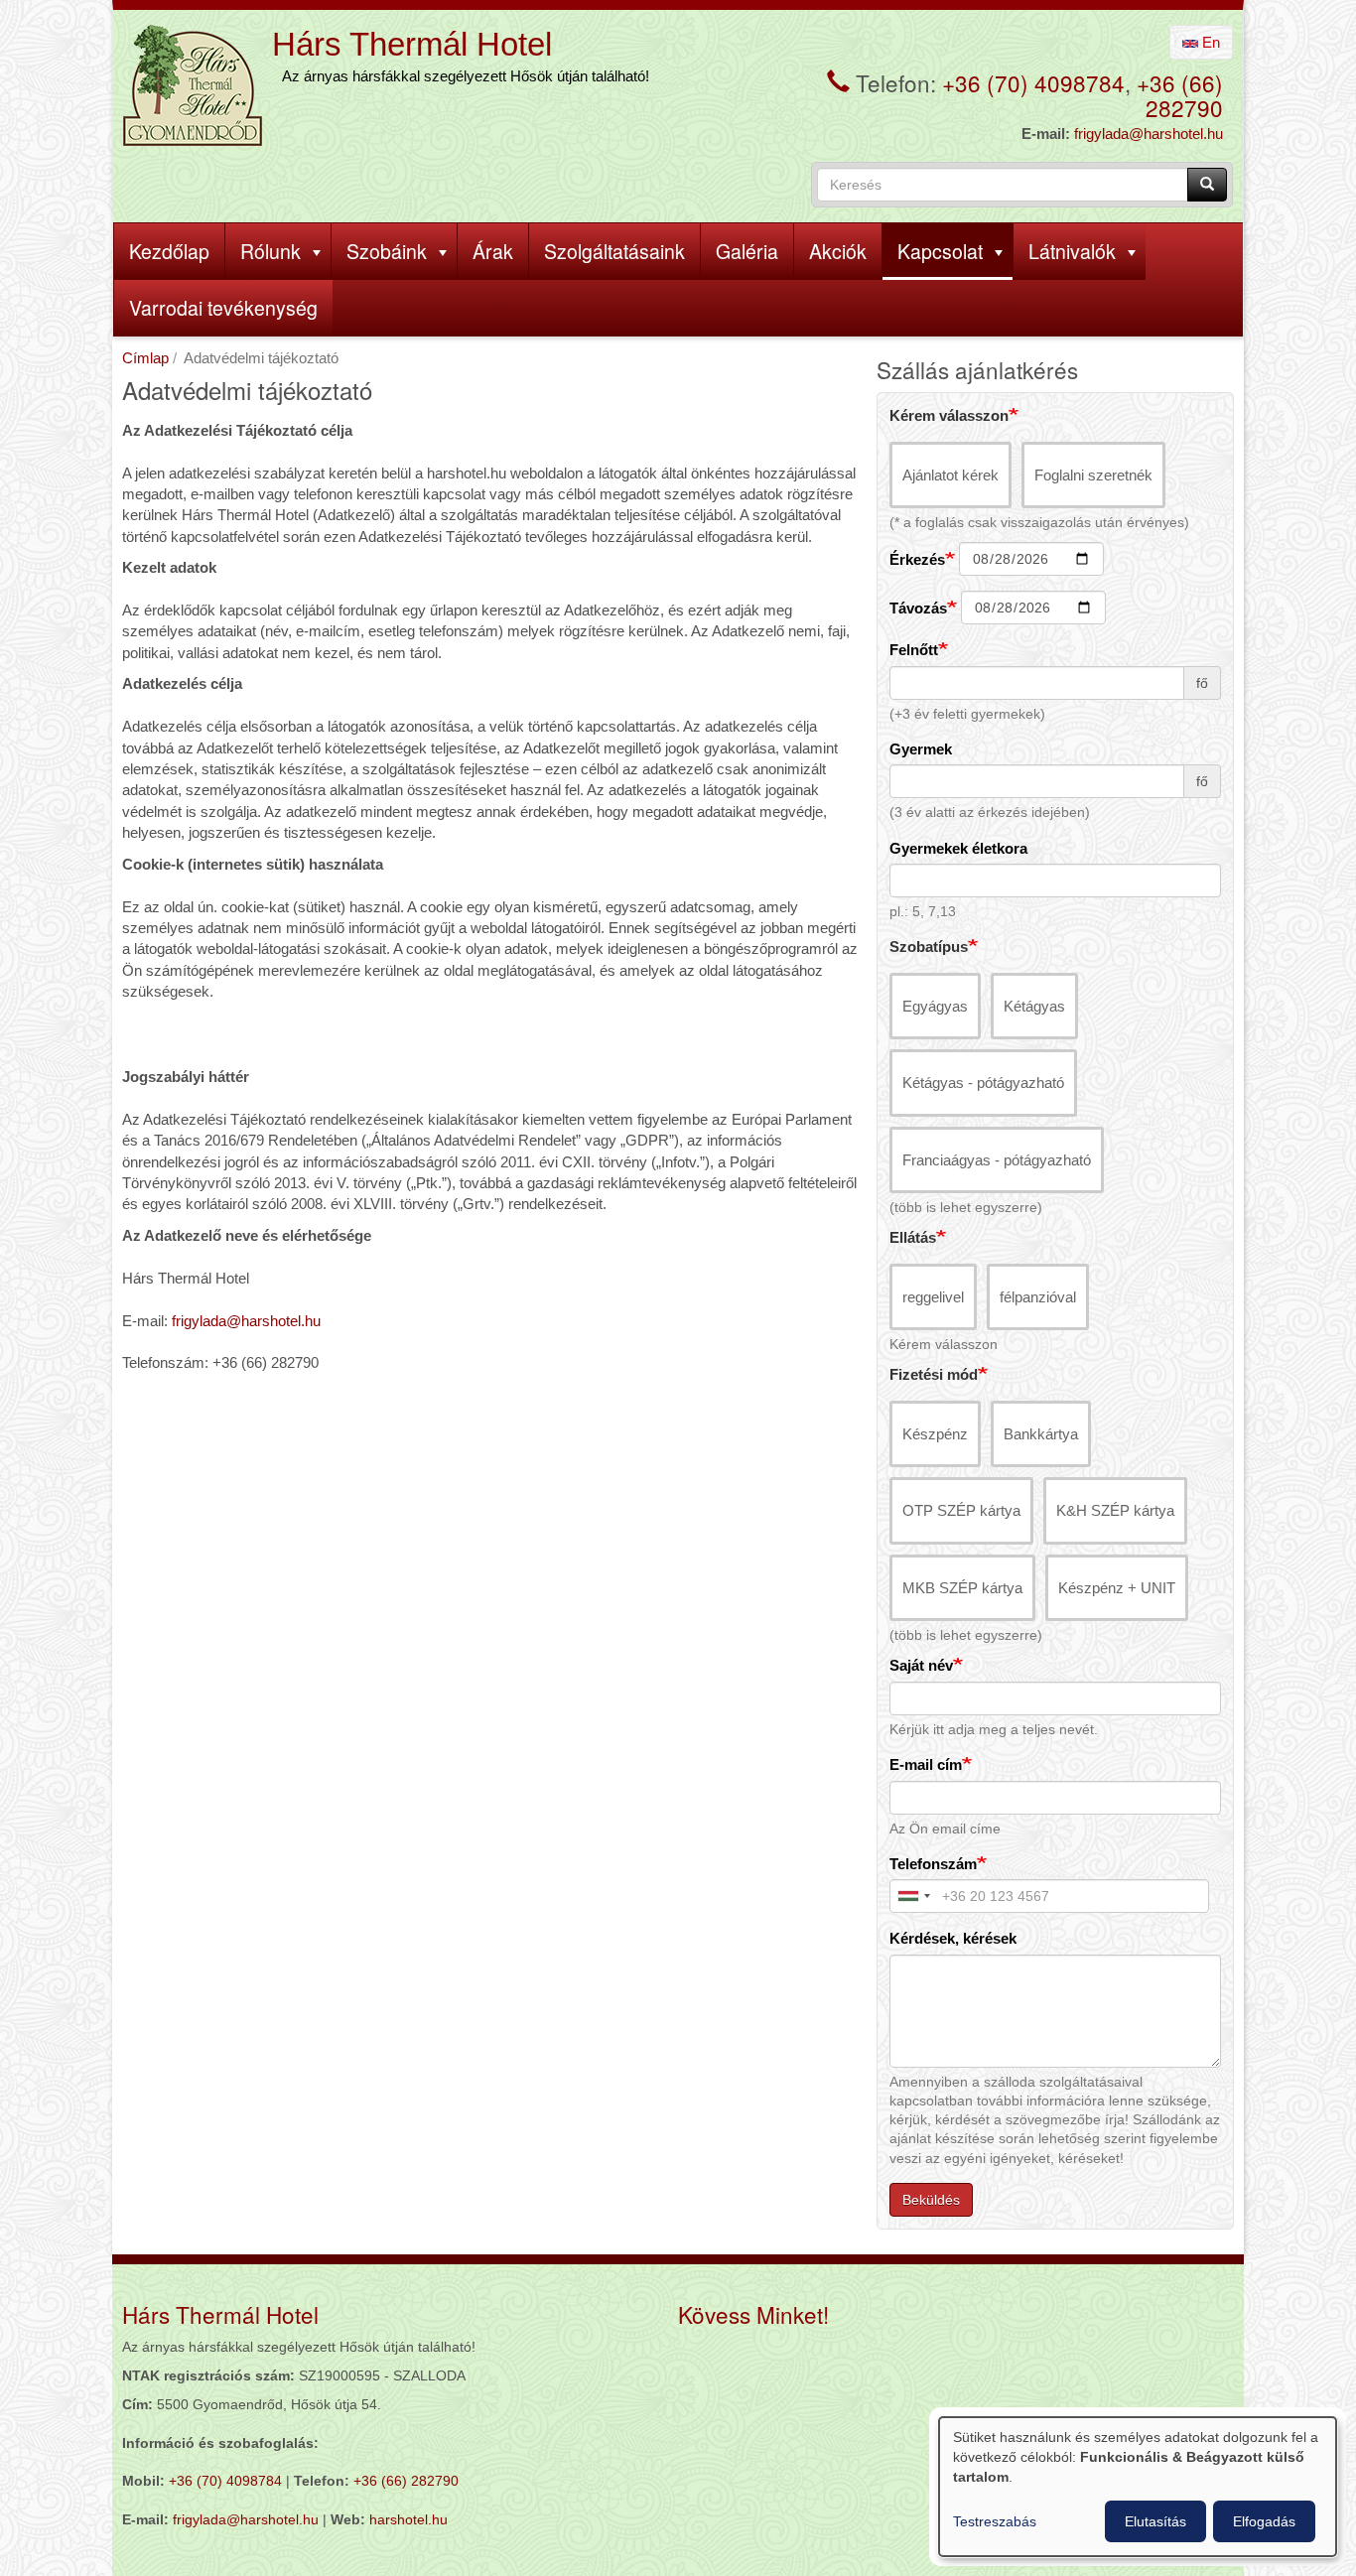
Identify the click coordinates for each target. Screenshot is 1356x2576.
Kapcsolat (940, 251)
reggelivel (933, 1297)
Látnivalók (1072, 251)
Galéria (747, 251)
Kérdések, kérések (953, 1938)
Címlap (145, 358)
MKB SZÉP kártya (962, 1588)
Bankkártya (1041, 1434)
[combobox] (913, 1896)
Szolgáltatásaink (614, 251)
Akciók (838, 251)
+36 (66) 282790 (1180, 95)
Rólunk (271, 251)
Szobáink (387, 251)
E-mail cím (926, 1764)
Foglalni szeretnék (1093, 475)
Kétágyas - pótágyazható (983, 1083)
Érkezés (917, 559)
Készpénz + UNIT (1117, 1588)
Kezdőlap (169, 251)
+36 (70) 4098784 (1033, 82)
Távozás (918, 608)
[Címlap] (193, 85)
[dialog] (1138, 2487)
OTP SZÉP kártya (961, 1510)
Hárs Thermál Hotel (412, 44)
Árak (493, 251)
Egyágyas (935, 1006)
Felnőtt (914, 650)
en (1209, 42)
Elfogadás (1264, 2521)
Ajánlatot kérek (950, 475)
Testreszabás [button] (995, 2521)
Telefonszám (933, 1864)
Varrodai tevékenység (223, 308)
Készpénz (935, 1434)
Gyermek (921, 749)
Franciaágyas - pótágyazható (997, 1160)
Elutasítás (1155, 2521)
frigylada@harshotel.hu (1149, 134)
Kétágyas (1034, 1006)
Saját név (921, 1665)
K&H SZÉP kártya (1115, 1510)
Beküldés (931, 2200)
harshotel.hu (408, 2520)
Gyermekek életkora (958, 848)
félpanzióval (1038, 1297)
